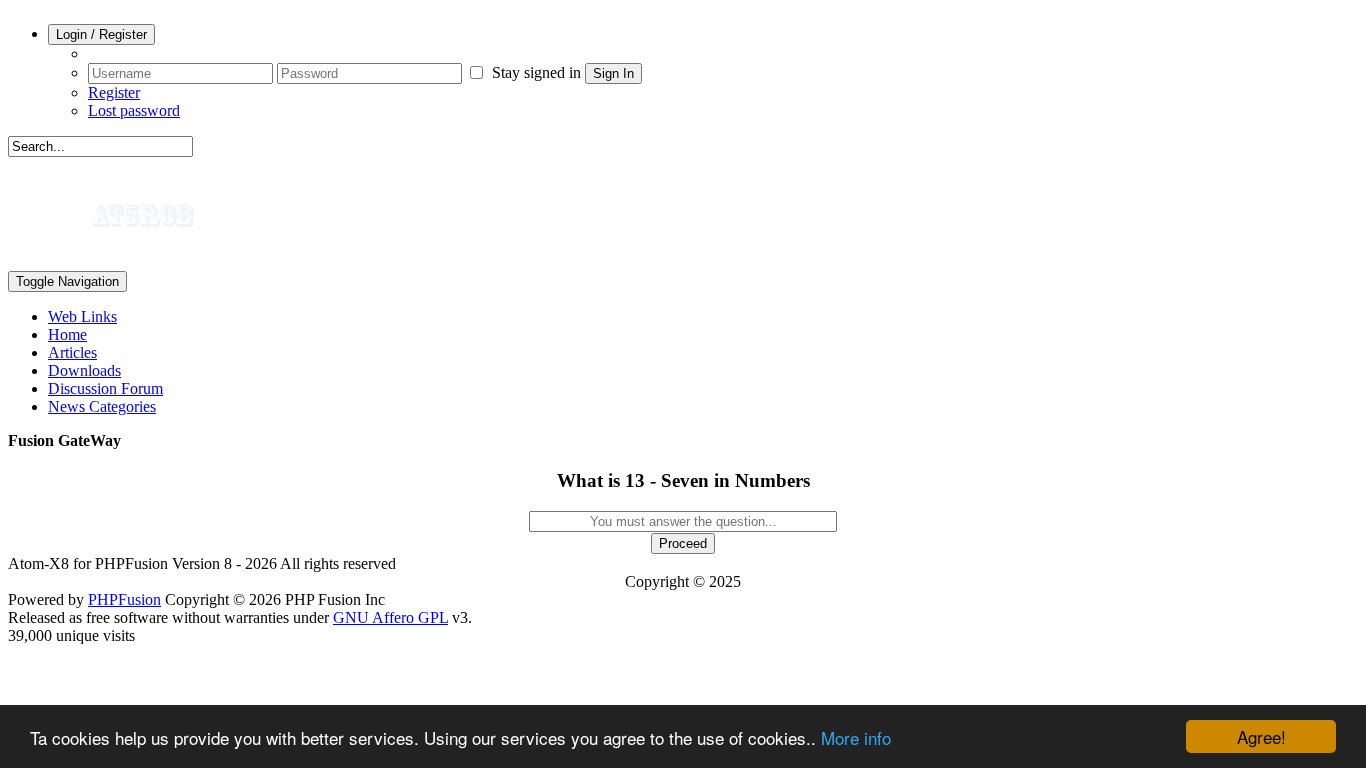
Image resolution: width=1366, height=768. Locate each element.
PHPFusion (124, 599)
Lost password (134, 110)
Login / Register (101, 34)
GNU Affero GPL (390, 617)
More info (856, 737)
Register (114, 92)
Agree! (1261, 736)
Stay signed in (534, 72)
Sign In (613, 73)
